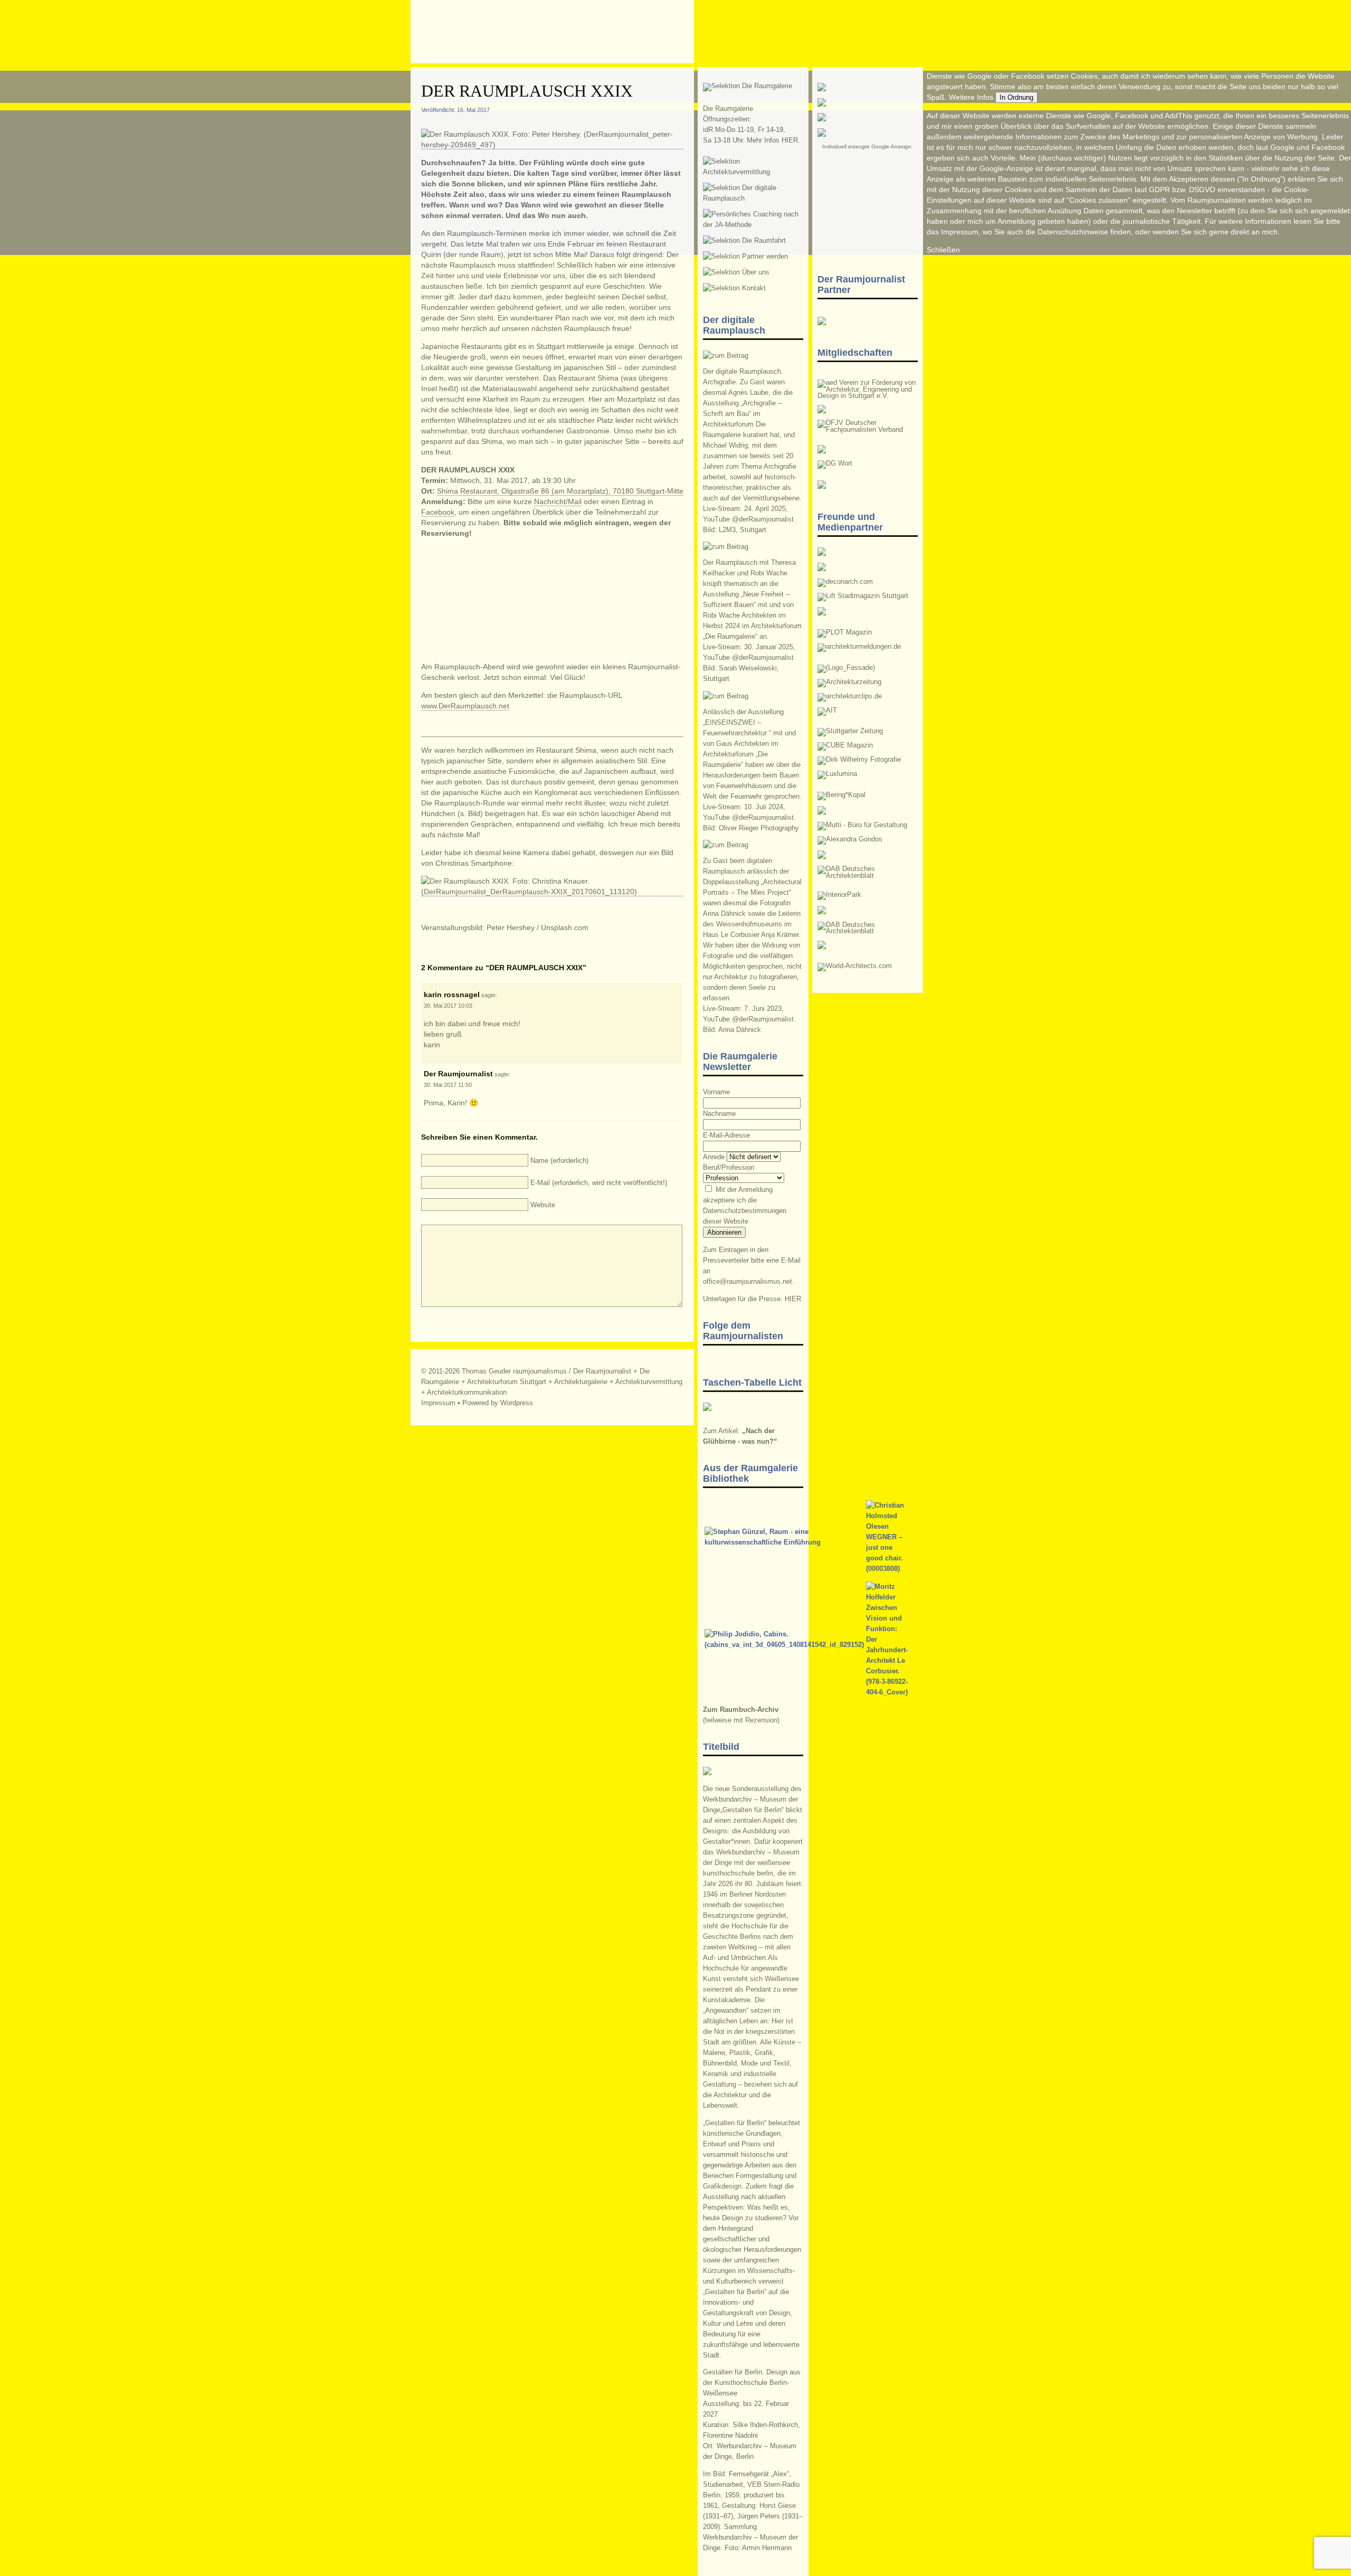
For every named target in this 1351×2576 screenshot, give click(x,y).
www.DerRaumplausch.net (465, 706)
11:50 (465, 1085)
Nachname (719, 1114)
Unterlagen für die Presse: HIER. (753, 1299)
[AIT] (827, 711)
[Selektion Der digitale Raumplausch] (753, 198)
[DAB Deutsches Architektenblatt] (868, 931)
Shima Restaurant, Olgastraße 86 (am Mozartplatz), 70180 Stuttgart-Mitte (560, 491)
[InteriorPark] (839, 895)
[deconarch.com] (845, 582)
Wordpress (517, 1403)
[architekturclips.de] (850, 696)
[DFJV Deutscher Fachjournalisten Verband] (868, 430)
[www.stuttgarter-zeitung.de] (850, 731)
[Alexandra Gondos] (850, 839)
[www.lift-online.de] (863, 596)
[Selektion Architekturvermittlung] (753, 172)
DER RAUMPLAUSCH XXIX (527, 91)
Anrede (714, 1157)
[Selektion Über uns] (736, 272)
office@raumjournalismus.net (748, 1282)
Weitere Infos (971, 97)
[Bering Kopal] (841, 795)
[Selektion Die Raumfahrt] (744, 241)
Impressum (438, 1403)
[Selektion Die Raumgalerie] (748, 86)
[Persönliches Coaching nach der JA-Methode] (753, 225)
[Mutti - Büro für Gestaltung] (862, 825)
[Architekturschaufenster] (868, 876)
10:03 (465, 1006)
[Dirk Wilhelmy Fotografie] (859, 760)
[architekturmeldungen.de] (859, 647)
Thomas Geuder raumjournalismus (514, 1371)
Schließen (943, 250)
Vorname (716, 1092)
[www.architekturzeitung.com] (849, 682)
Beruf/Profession (729, 1168)
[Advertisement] (868, 200)
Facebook (438, 512)
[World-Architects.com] (855, 966)
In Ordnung (1016, 97)
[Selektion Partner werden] (745, 257)
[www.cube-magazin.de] (845, 745)
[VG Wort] (835, 463)
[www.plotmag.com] (845, 632)
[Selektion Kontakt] (734, 288)
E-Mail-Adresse (726, 1135)
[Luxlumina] (837, 774)
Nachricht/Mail (558, 501)
